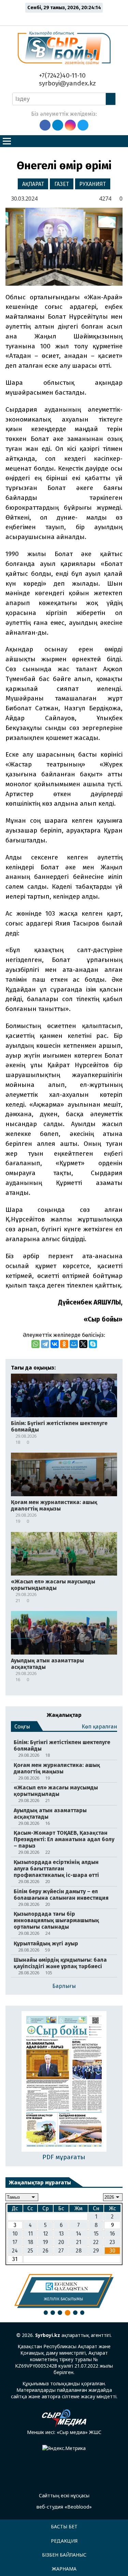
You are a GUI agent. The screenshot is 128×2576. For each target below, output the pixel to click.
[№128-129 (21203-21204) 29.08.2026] (64, 2082)
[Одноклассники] (64, 1344)
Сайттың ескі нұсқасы (64, 2495)
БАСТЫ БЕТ (64, 2526)
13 (61, 2234)
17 (15, 2242)
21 (79, 2242)
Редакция (64, 2541)
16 (112, 2234)
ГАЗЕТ (62, 184)
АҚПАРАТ (33, 184)
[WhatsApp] (35, 1344)
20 (61, 2242)
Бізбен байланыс (64, 2555)
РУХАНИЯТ (93, 184)
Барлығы (64, 1986)
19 (45, 2242)
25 (30, 2251)
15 (96, 2234)
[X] (83, 1344)
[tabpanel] (64, 2291)
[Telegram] (45, 1344)
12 (46, 2234)
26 (46, 2251)
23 (112, 2242)
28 (79, 2251)
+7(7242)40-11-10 (61, 75)
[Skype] (93, 1344)
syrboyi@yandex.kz (67, 83)
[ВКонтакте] (55, 1344)
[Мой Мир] (74, 1344)
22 (96, 2242)
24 (15, 2251)
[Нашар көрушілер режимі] (66, 18)
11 (30, 2234)
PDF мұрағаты (64, 2157)
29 (96, 2251)
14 (79, 2234)
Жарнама (64, 2569)
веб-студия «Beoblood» (64, 2507)
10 (15, 2234)
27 (61, 2251)
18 (30, 2242)
